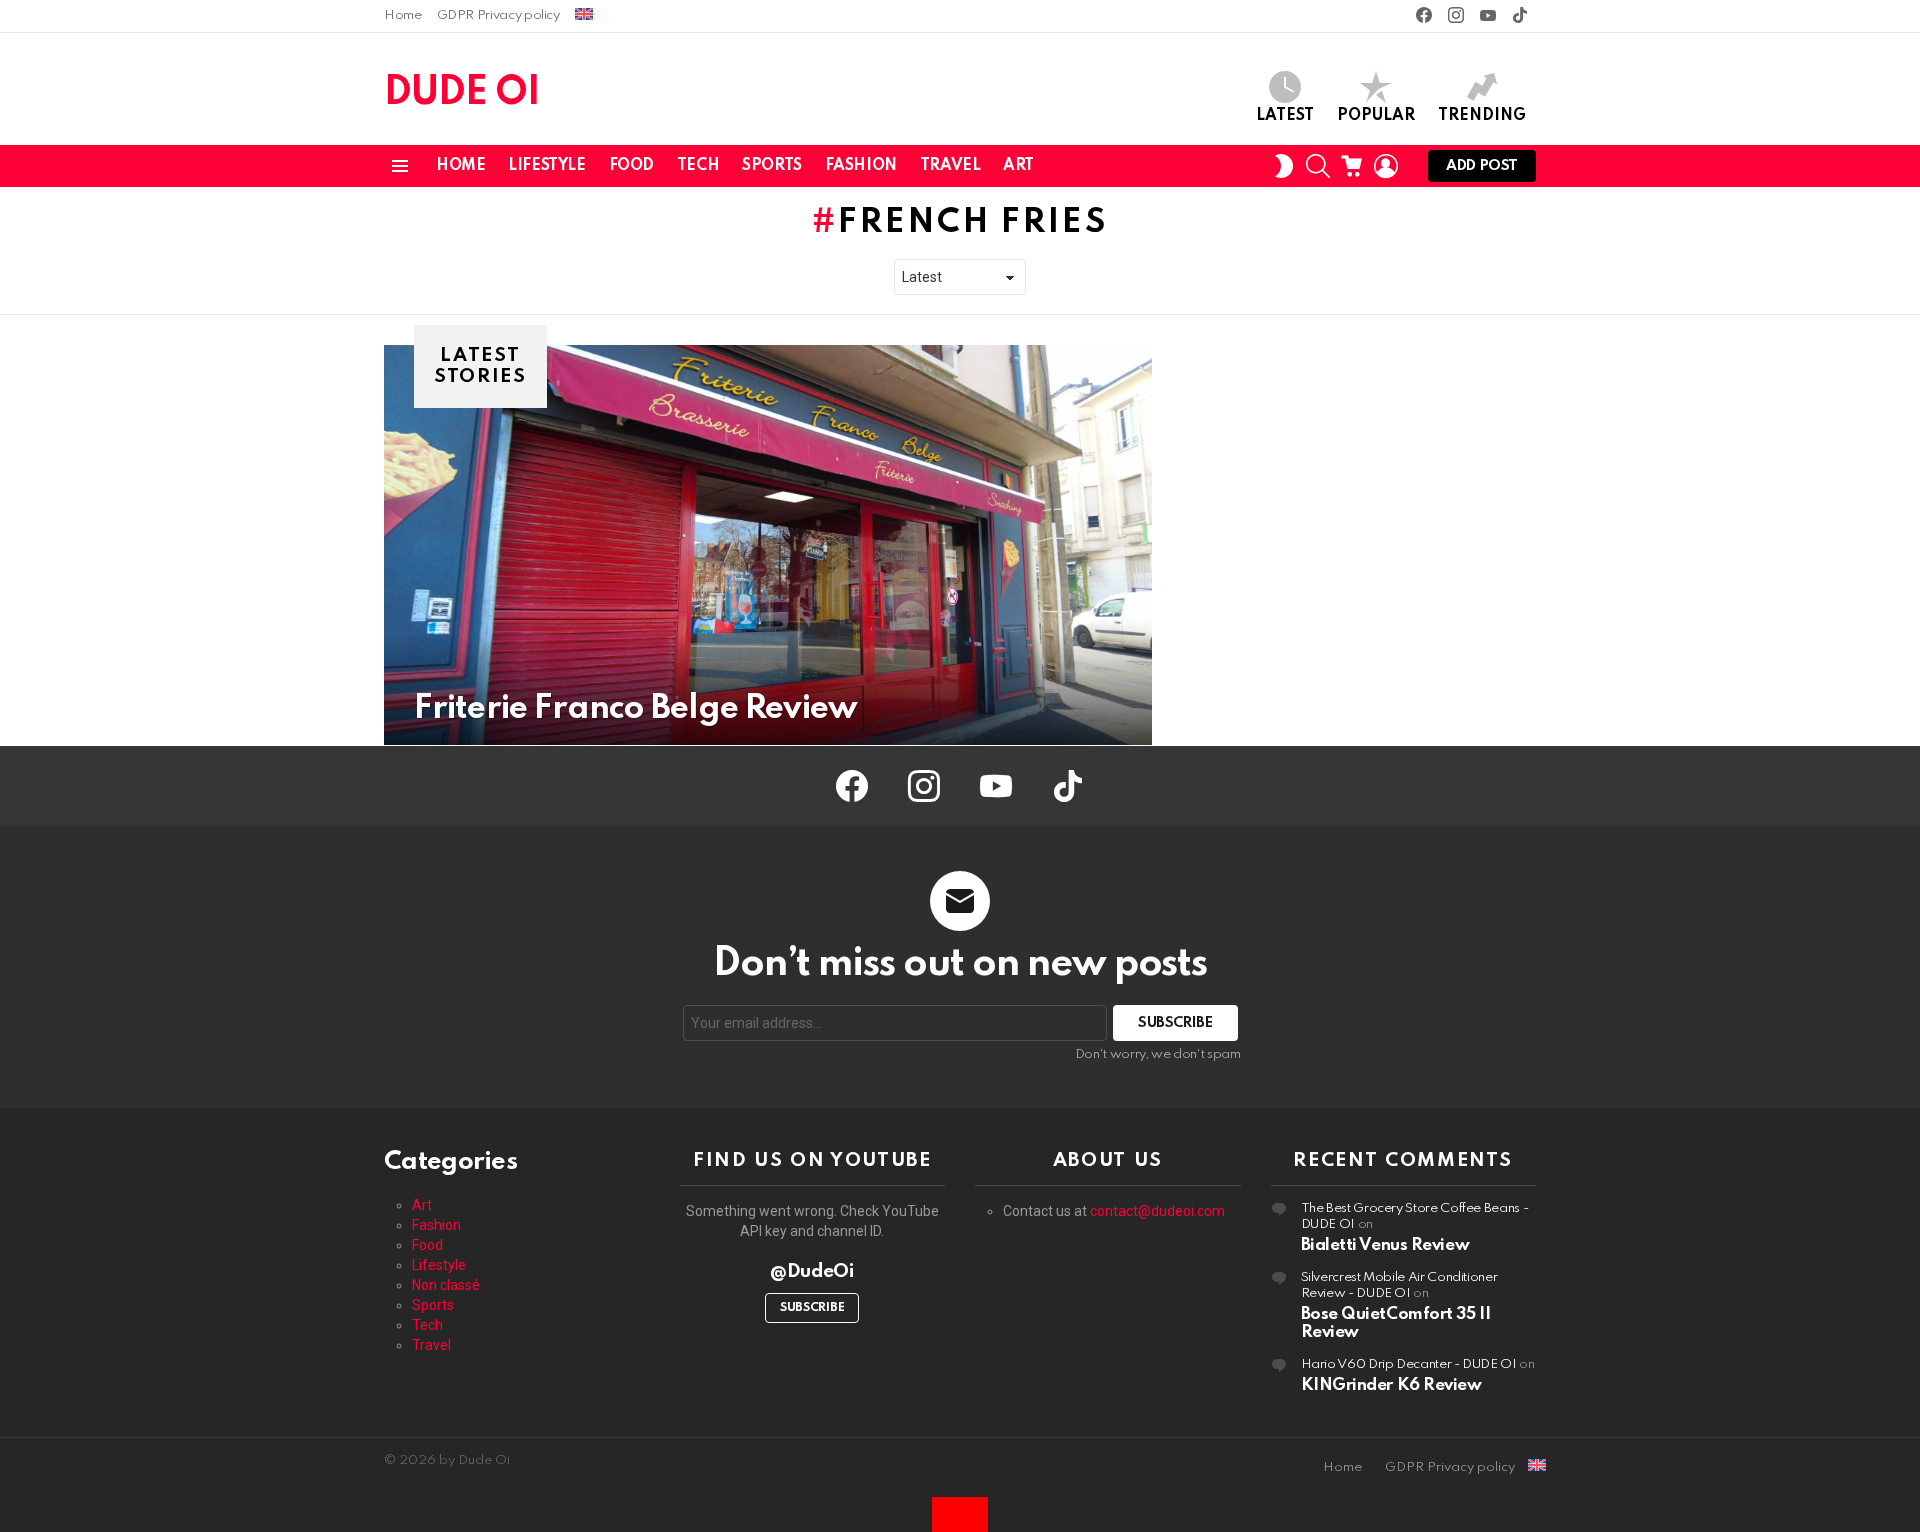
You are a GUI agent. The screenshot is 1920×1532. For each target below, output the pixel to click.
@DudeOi (812, 1271)
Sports (771, 166)
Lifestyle (546, 166)
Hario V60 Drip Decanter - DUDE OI (1409, 1364)
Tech (698, 166)
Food (631, 166)
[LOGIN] (1386, 166)
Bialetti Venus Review (1385, 1245)
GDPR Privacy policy (498, 15)
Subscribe (812, 1308)
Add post (1482, 166)
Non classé (446, 1285)
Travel (950, 166)
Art (1018, 166)
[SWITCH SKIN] (1284, 166)
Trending (1482, 116)
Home (403, 15)
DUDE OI (462, 93)
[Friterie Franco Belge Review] (768, 545)
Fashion (861, 166)
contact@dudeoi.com (1157, 1211)
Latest (1285, 116)
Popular (1376, 116)
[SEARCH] (1318, 166)
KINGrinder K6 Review (1391, 1385)
